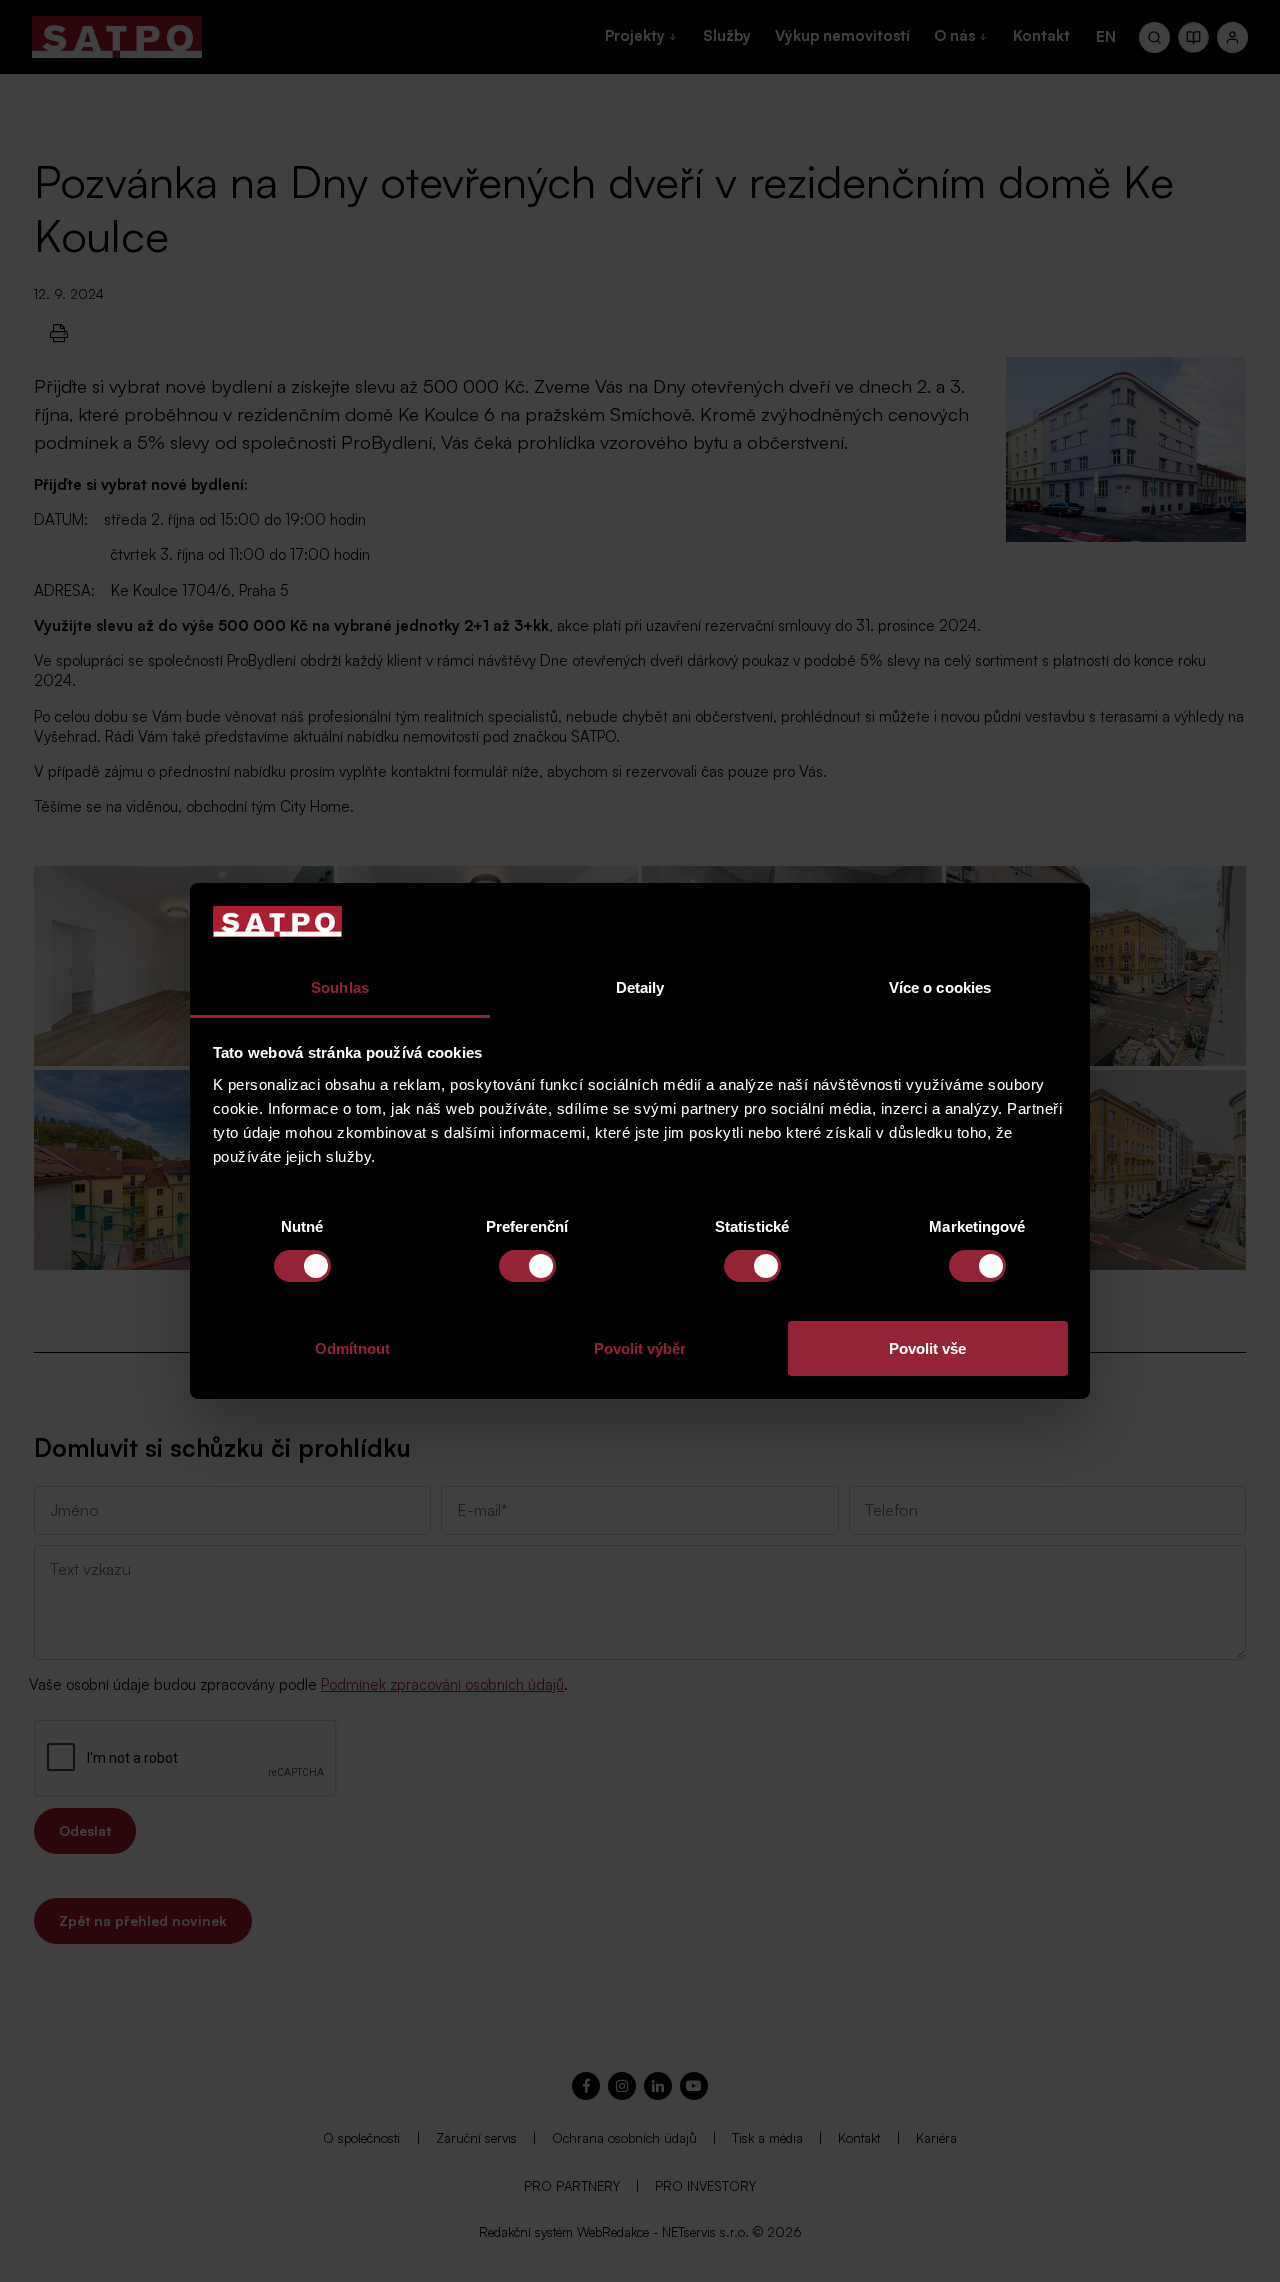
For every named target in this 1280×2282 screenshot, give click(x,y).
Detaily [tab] (640, 987)
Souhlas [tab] (340, 987)
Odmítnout (352, 1348)
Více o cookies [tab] (940, 987)
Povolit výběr (640, 1348)
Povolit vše (927, 1348)
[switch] (527, 1266)
